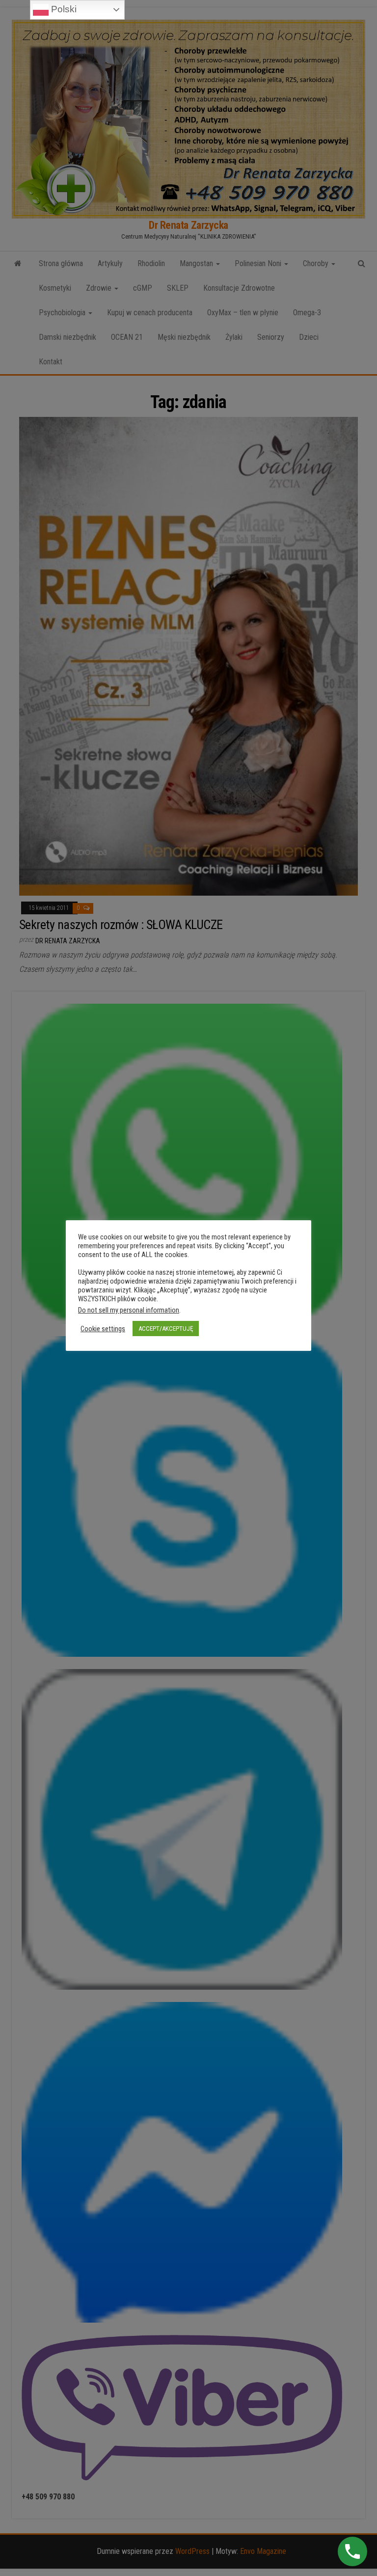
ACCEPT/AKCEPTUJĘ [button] (166, 1329)
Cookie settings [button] (103, 1329)
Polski (63, 9)
